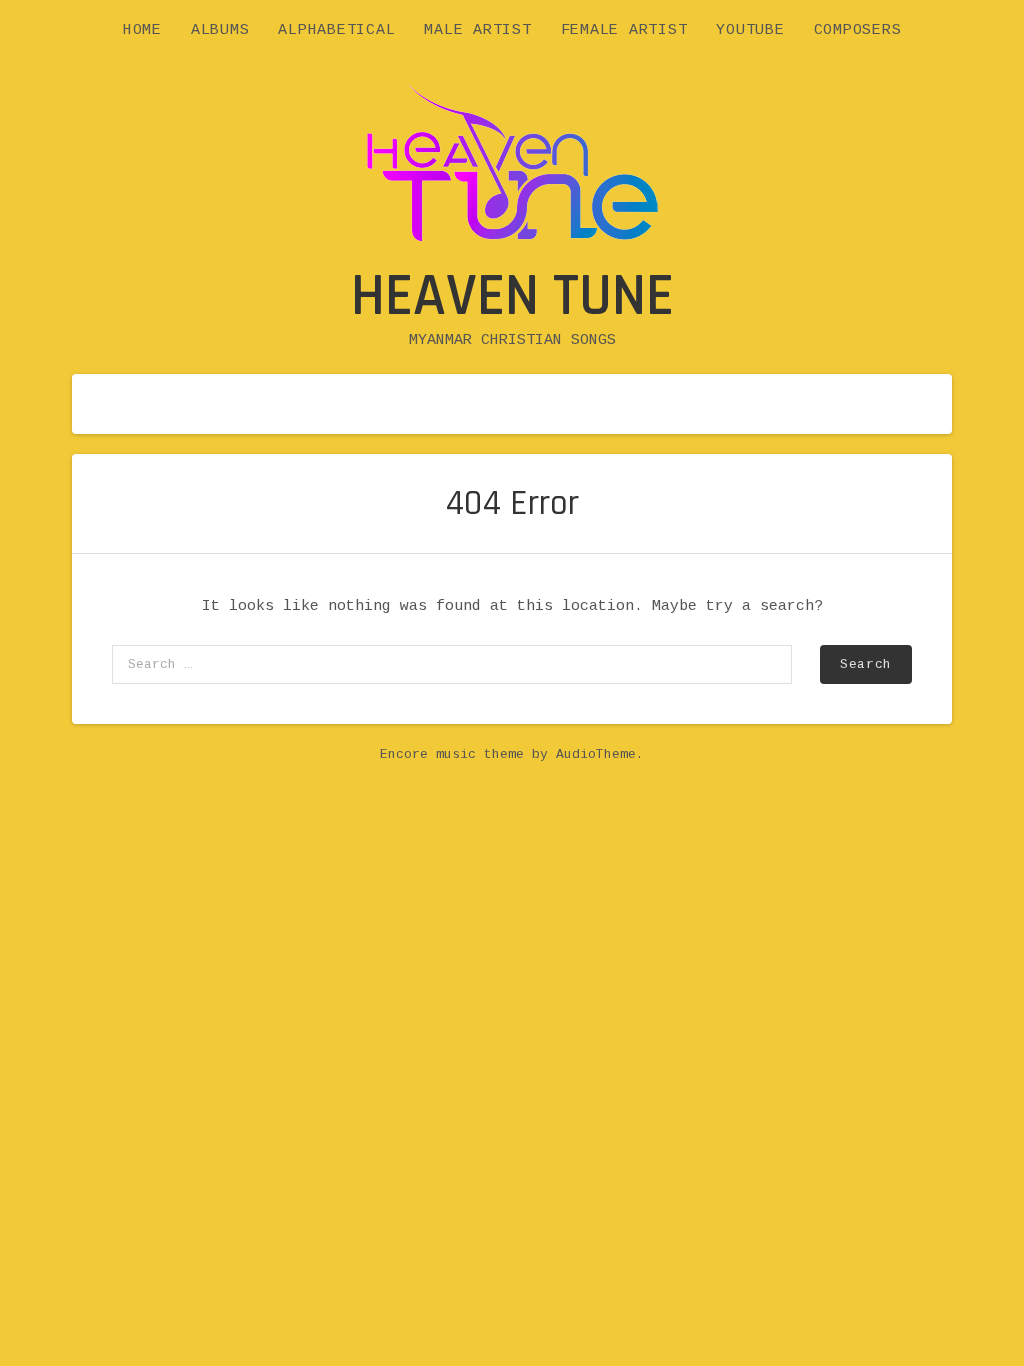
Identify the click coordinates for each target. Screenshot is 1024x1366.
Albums (220, 30)
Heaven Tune (512, 296)
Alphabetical (336, 30)
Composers (858, 30)
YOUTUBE (750, 30)
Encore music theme (452, 754)
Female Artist (624, 30)
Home (142, 30)
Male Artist (477, 30)
